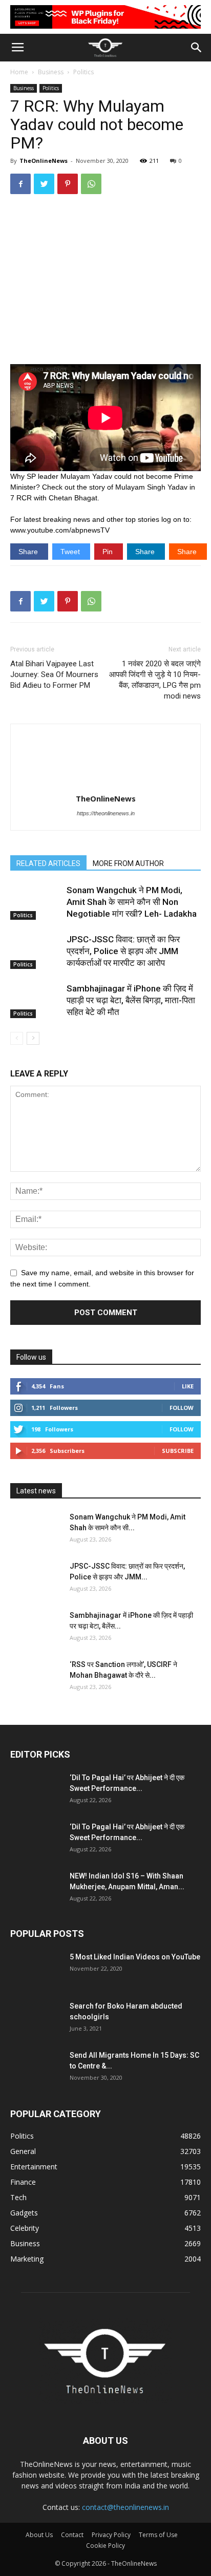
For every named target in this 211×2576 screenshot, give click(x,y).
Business (51, 72)
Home (19, 72)
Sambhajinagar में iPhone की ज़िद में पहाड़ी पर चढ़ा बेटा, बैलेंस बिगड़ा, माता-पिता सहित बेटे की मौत (131, 1000)
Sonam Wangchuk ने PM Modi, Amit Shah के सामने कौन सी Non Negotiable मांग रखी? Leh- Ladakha (132, 902)
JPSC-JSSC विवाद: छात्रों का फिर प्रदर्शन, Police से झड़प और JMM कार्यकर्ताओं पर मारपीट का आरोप (123, 951)
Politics (83, 72)
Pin (109, 552)
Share (29, 552)
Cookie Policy (105, 2546)
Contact (72, 2535)
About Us (39, 2535)
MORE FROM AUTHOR (128, 863)
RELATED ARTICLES (48, 863)
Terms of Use (158, 2535)
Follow (182, 1408)
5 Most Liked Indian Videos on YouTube (135, 1957)
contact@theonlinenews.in (125, 2507)
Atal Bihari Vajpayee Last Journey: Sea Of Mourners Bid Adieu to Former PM (54, 674)
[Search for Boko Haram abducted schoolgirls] (36, 2019)
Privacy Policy (111, 2535)
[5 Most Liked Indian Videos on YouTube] (36, 1970)
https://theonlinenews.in (106, 813)
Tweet (71, 552)
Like (188, 1386)
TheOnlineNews (44, 161)
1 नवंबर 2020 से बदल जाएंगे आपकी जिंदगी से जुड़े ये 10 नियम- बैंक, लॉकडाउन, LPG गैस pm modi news (155, 680)
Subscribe (178, 1451)
